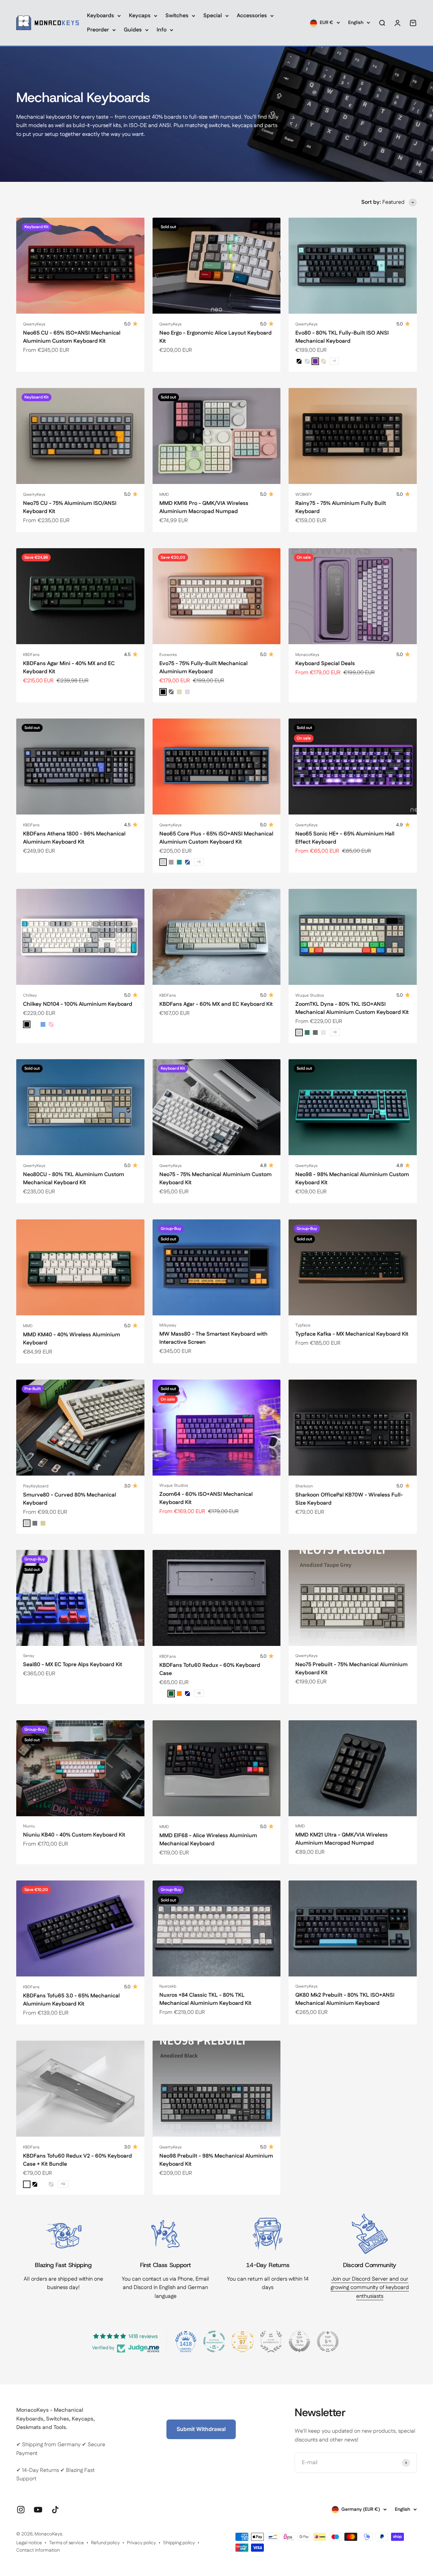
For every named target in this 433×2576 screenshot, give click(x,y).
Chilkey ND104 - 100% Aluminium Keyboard (78, 1004)
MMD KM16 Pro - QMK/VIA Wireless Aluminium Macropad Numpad (204, 507)
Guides (133, 30)
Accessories (252, 16)
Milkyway (168, 1325)
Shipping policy (179, 2543)
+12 (63, 2184)
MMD (164, 495)
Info (162, 30)
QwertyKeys (34, 324)
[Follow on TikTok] (55, 2510)
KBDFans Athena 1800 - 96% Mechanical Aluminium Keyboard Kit (74, 838)
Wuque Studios (310, 995)
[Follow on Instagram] (21, 2510)
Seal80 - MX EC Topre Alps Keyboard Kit (73, 1665)
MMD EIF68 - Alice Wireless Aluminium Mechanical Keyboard (208, 1840)
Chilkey (30, 995)
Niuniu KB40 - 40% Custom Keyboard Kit (74, 1835)
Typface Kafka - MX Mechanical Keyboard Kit (352, 1334)
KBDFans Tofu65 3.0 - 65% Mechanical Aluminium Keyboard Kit (71, 2000)
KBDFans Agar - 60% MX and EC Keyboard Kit (216, 1004)
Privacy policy (141, 2543)
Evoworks (168, 655)
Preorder (98, 30)
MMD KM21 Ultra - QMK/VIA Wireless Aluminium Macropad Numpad (341, 1839)
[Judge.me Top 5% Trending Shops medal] (328, 2341)
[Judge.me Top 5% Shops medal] (299, 2341)
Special (213, 16)
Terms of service (66, 2543)
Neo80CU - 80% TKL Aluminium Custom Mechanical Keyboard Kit (74, 1179)
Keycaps (140, 16)
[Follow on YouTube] (38, 2510)
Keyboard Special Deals (325, 664)
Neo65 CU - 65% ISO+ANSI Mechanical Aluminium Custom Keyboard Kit (72, 337)
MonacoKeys (307, 655)
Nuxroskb (168, 1986)
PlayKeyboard (36, 1486)
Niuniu (29, 1826)
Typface (303, 1325)
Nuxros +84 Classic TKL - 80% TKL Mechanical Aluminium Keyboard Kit (205, 1999)
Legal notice (29, 2543)
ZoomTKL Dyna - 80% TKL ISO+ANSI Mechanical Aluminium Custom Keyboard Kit (352, 1008)
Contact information (38, 2550)
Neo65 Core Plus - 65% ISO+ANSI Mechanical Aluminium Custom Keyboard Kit (216, 838)
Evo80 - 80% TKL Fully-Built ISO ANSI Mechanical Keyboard (342, 337)
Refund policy (105, 2543)
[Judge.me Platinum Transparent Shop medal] (214, 2341)
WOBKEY (304, 495)
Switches (177, 16)
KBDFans (31, 655)
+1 (334, 361)
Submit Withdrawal (201, 2429)
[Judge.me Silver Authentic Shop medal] (271, 2341)
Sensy (29, 1656)
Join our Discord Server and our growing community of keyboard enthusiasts (370, 2288)
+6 (199, 1693)
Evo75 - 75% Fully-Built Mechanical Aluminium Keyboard (203, 668)
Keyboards (100, 16)
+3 (199, 862)
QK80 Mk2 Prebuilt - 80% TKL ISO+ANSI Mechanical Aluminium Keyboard (345, 1999)
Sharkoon (304, 1486)
